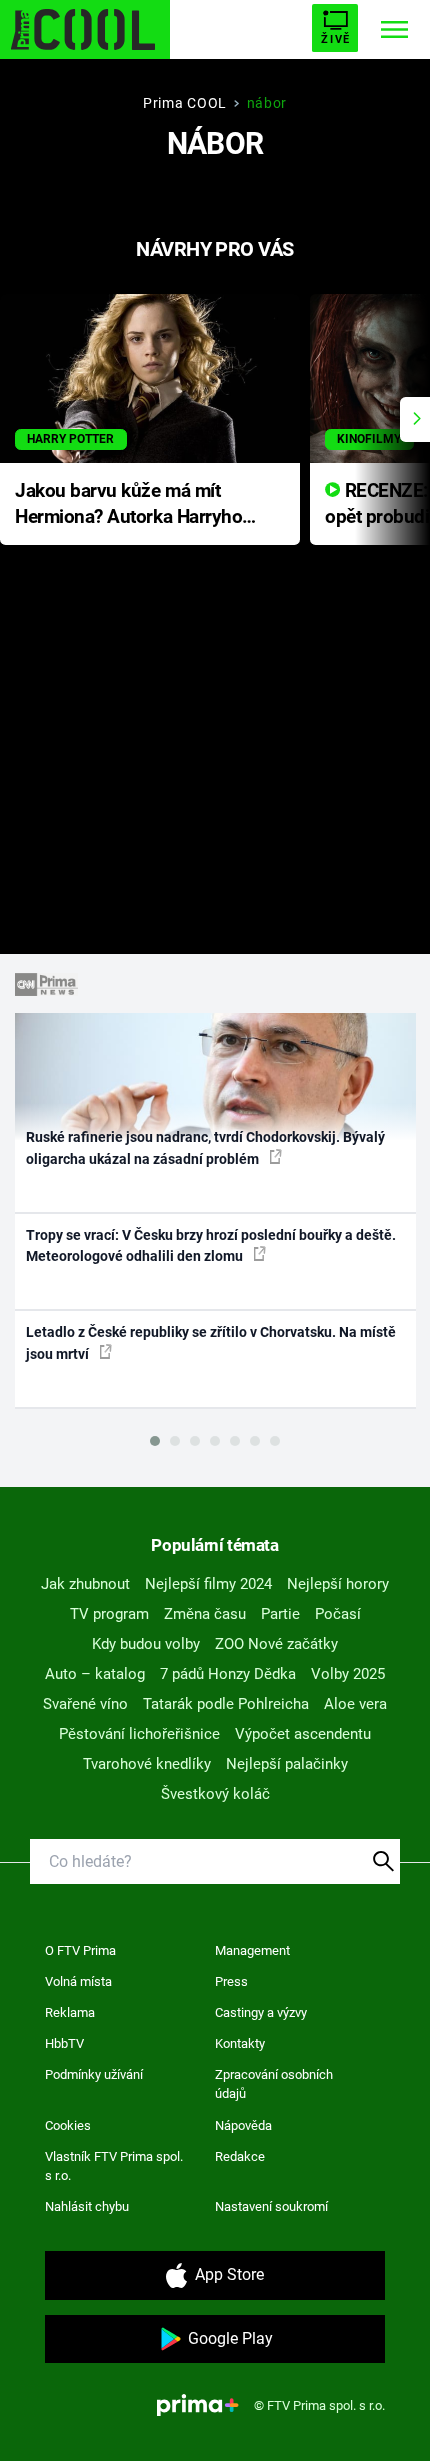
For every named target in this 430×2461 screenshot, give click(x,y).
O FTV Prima (80, 1950)
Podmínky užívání (94, 2074)
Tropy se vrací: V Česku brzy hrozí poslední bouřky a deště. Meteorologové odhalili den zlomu (211, 1245)
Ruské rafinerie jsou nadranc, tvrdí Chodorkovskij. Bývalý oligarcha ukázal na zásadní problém (205, 1147)
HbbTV (64, 2043)
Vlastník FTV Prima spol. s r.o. (114, 2166)
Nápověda (243, 2125)
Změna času (205, 1614)
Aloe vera (355, 1704)
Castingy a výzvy (261, 2012)
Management (252, 1950)
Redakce (240, 2156)
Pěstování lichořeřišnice (139, 1734)
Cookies (68, 2125)
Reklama (70, 2012)
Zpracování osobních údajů (274, 2084)
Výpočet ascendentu (303, 1734)
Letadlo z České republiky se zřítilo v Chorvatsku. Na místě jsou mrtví (211, 1342)
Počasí (338, 1614)
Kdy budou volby (146, 1644)
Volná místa (78, 1981)
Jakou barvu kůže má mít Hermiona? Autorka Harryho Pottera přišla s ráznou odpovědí (128, 505)
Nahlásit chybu (87, 2206)
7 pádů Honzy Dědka (228, 1674)
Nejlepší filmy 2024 (208, 1584)
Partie (280, 1614)
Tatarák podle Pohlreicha (226, 1704)
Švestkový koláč (215, 1794)
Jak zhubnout (85, 1584)
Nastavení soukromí (271, 2206)
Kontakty (240, 2043)
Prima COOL (185, 103)
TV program (109, 1614)
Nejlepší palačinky (287, 1764)
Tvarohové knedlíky (147, 1764)
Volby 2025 (348, 1674)
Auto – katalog (95, 1674)
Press (231, 1981)
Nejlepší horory (338, 1584)
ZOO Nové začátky (276, 1644)
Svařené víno (85, 1704)
